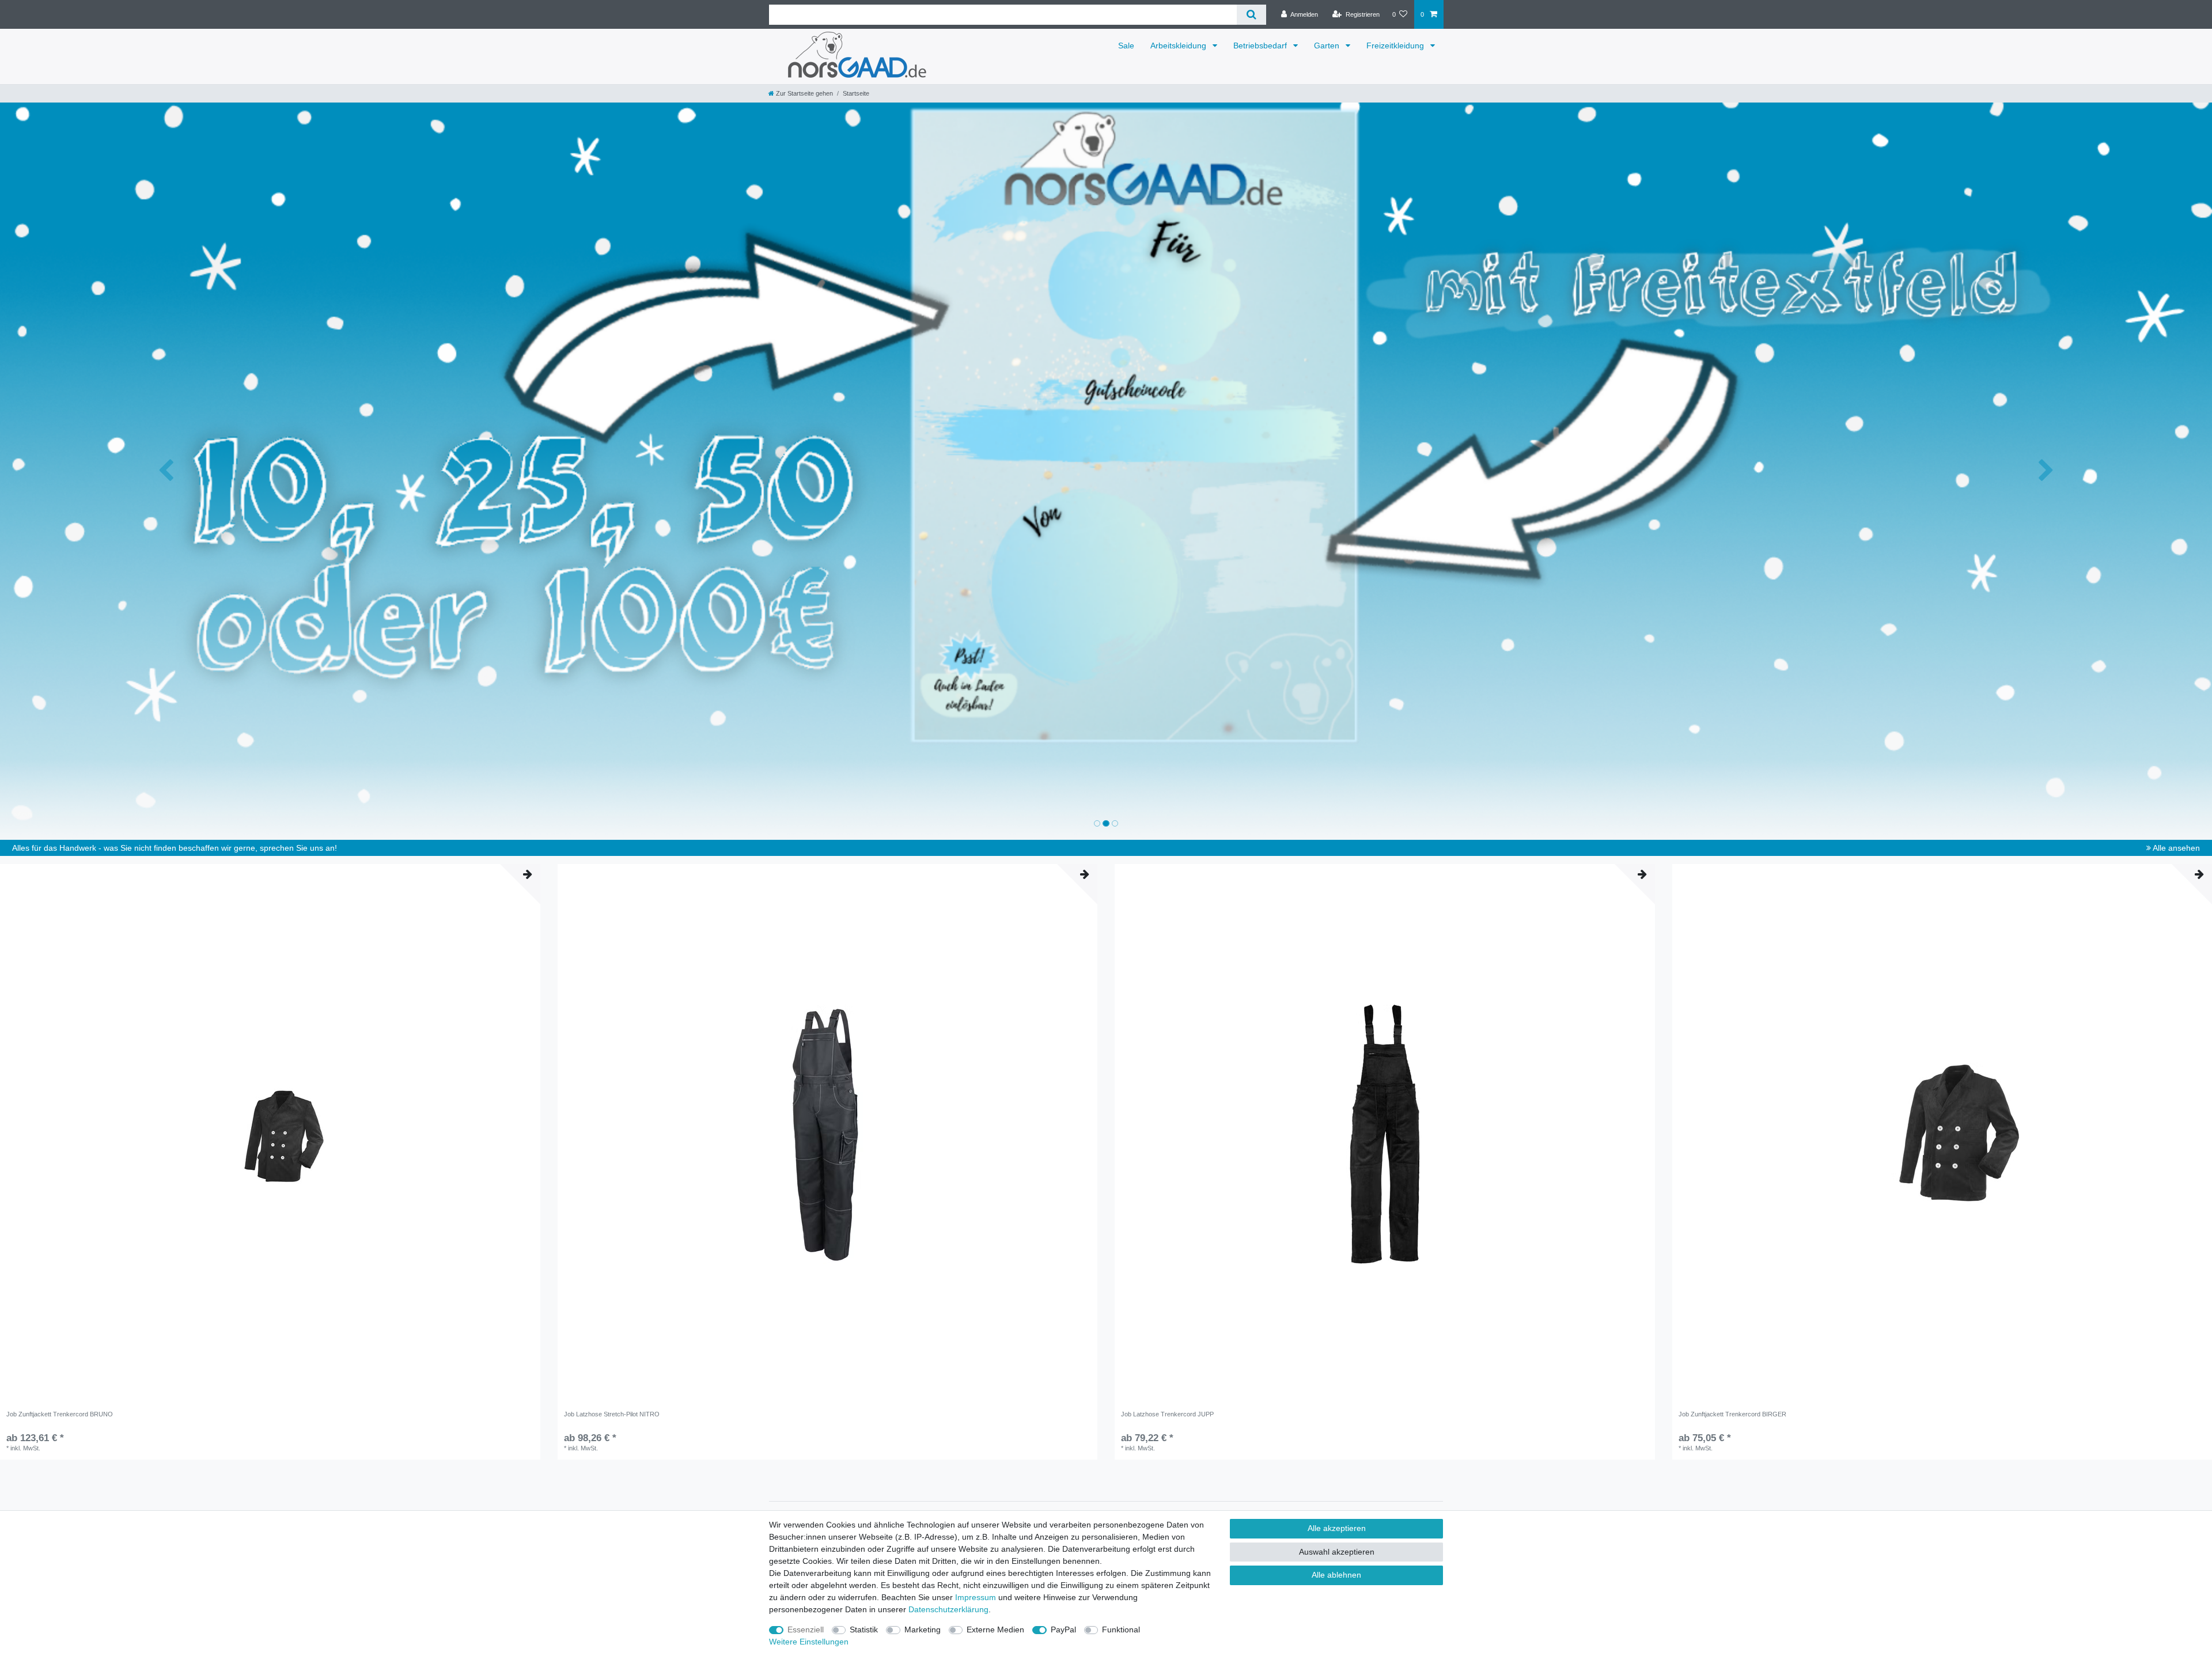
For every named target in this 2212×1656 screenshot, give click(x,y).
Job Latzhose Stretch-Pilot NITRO (612, 1414)
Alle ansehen (2175, 848)
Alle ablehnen (1336, 1575)
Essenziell (806, 1630)
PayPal (1063, 1630)
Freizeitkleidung (1396, 46)
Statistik (864, 1630)
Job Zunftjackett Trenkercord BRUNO (60, 1414)
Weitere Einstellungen (809, 1642)
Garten (1328, 46)
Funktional (1121, 1630)
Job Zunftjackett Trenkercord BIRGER (1732, 1414)
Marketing (923, 1630)
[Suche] (1251, 15)
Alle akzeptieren (1337, 1528)
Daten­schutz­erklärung (948, 1609)
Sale (1126, 46)
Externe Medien (995, 1630)
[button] (166, 471)
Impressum (976, 1597)
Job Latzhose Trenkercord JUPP (1167, 1414)
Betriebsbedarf (1261, 46)
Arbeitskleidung (1179, 46)
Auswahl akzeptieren (1337, 1552)
